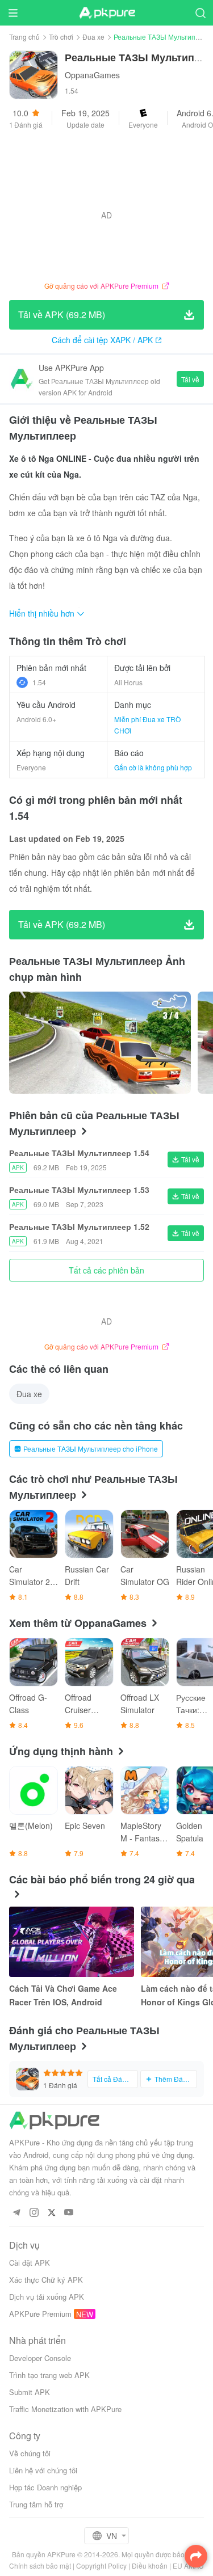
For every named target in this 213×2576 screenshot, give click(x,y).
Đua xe (93, 37)
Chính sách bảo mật (40, 2566)
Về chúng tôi (30, 2453)
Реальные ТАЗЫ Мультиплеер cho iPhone (91, 1449)
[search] (200, 13)
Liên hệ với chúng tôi (43, 2470)
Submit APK (30, 2392)
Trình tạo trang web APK (49, 2375)
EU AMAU (188, 2566)
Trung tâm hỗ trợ (36, 2504)
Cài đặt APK (30, 2263)
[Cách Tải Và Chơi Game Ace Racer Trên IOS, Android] (72, 1942)
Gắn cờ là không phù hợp (153, 767)
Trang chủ (24, 37)
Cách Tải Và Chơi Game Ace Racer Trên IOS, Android (63, 1995)
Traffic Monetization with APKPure (65, 2409)
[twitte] (51, 2213)
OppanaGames (92, 75)
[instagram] (34, 2213)
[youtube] (69, 2213)
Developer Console (40, 2358)
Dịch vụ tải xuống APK (47, 2297)
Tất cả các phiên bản (106, 1270)
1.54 (39, 682)
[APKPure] (107, 13)
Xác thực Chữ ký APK (46, 2280)
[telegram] (16, 2213)
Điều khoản (150, 2566)
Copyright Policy (101, 2566)
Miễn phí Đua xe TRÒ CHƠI (147, 725)
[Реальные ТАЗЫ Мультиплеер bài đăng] (100, 1043)
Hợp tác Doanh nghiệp (45, 2487)
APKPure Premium (40, 2314)
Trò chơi (61, 37)
